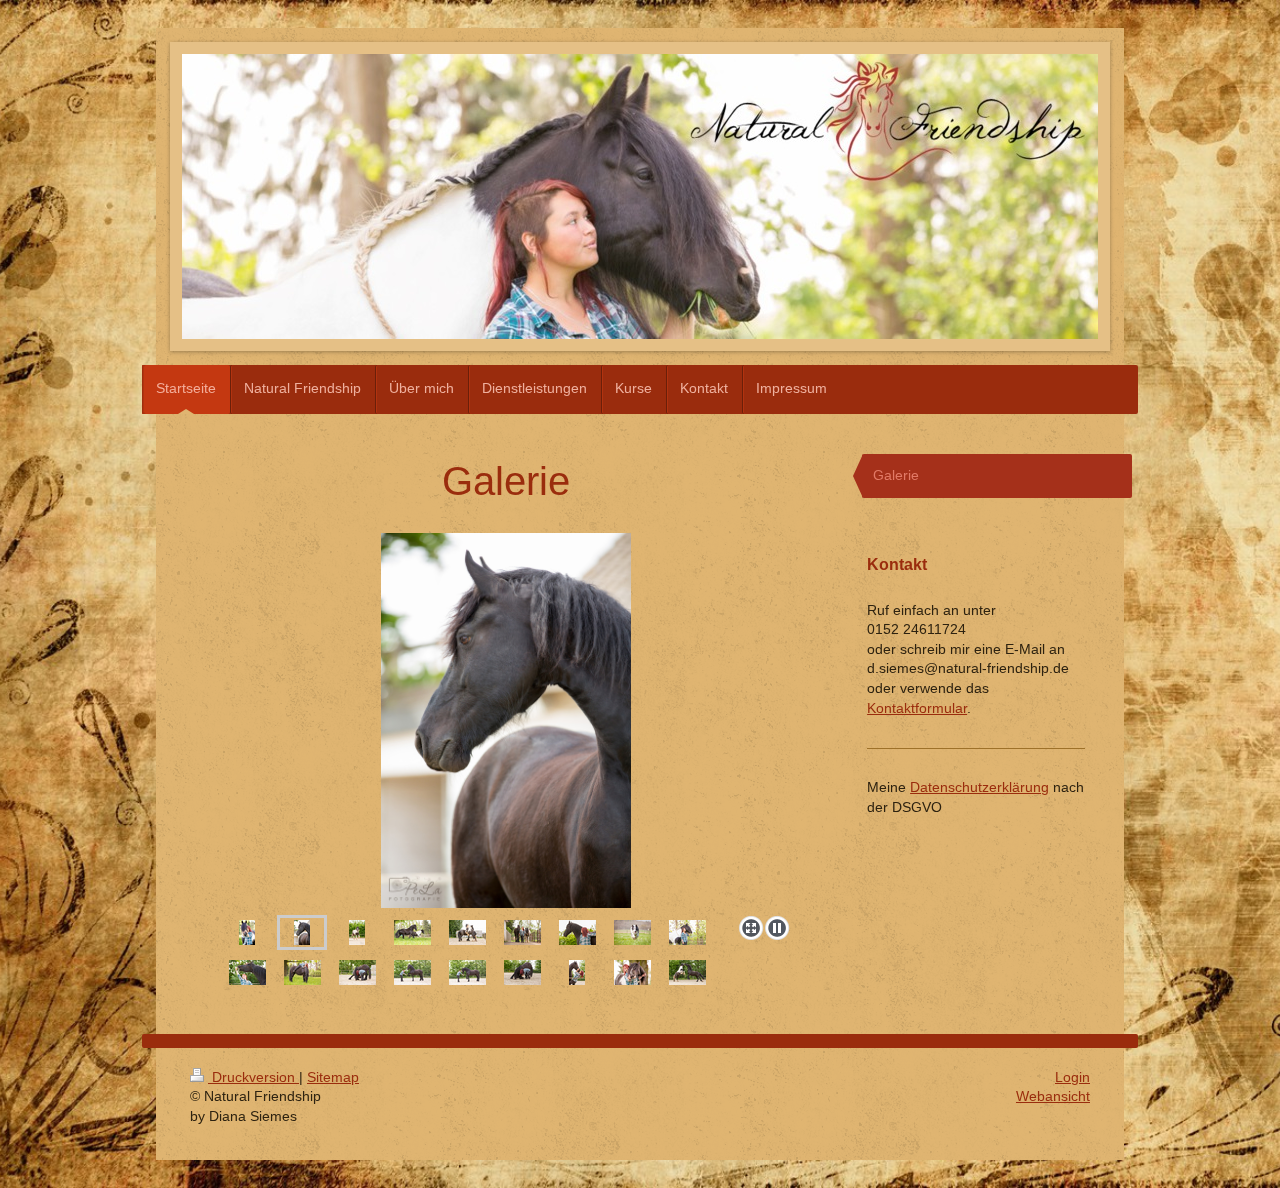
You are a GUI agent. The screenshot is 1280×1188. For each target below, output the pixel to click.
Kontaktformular (917, 708)
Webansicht (1053, 1096)
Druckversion (253, 1077)
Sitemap (333, 1077)
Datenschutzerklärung (979, 787)
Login (1072, 1077)
